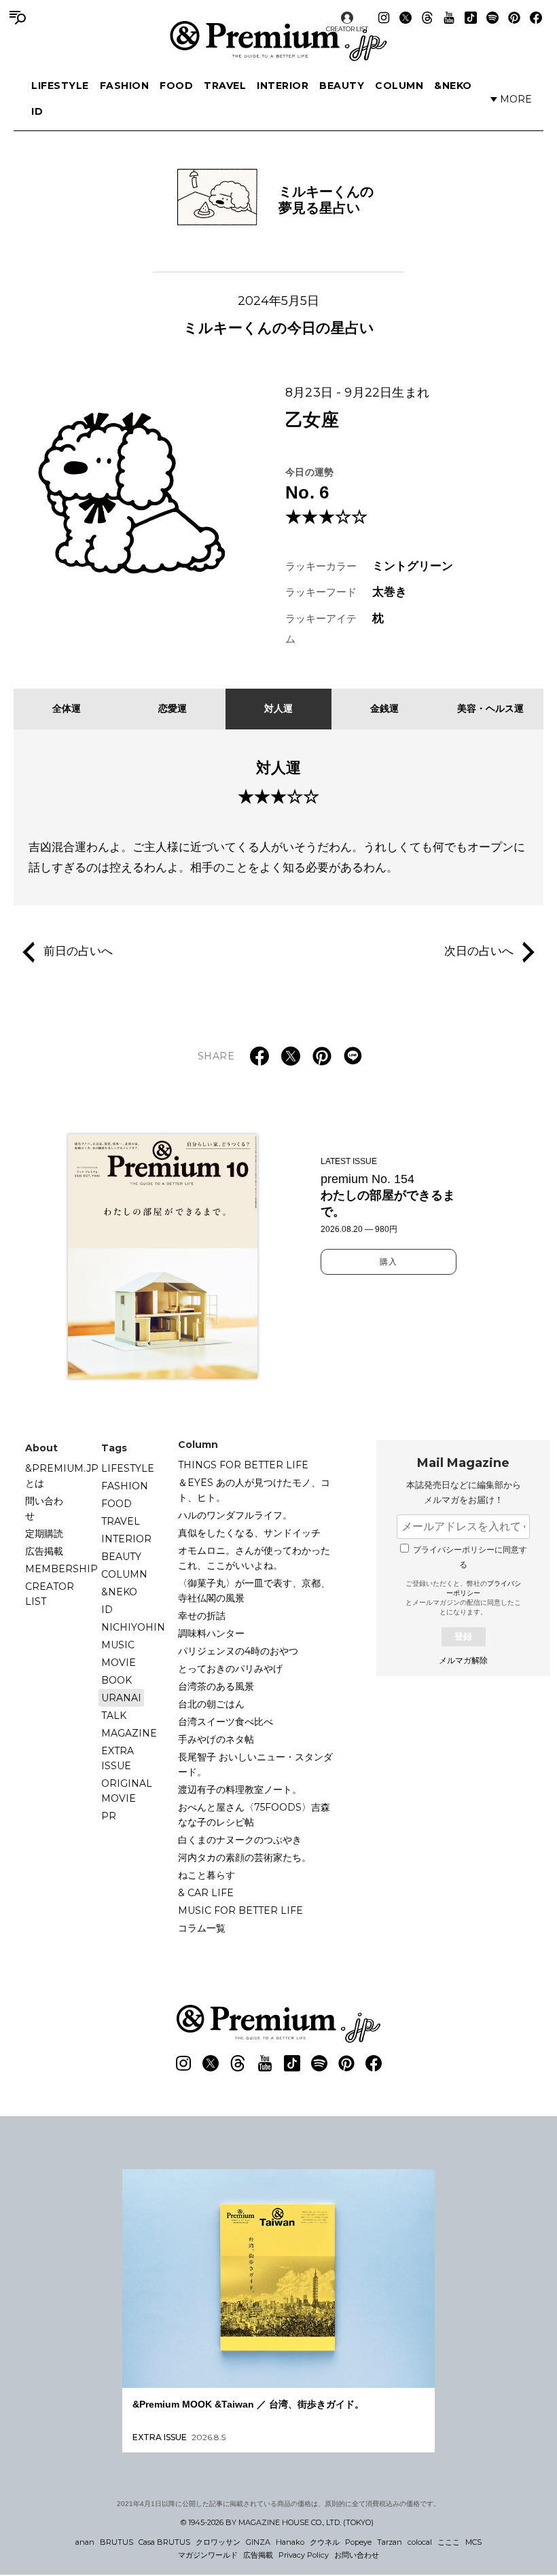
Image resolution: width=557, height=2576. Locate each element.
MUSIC (118, 1645)
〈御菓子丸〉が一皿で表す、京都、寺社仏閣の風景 (254, 1591)
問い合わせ (44, 1508)
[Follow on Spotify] (492, 18)
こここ (449, 2542)
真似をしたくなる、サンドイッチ (249, 1533)
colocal (420, 2542)
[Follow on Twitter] (406, 18)
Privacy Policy (304, 2555)
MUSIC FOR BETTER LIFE (240, 1910)
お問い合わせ (357, 2555)
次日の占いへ (479, 951)
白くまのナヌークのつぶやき (240, 1840)
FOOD (176, 86)
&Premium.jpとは (62, 1476)
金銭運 (384, 708)
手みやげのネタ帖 (216, 1739)
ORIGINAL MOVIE (127, 1791)
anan (85, 2542)
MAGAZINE (129, 1733)
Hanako (290, 2542)
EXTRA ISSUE (118, 1758)
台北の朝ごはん (211, 1704)
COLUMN (399, 86)
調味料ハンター (211, 1633)
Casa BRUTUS (164, 2542)
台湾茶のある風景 (216, 1686)
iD (37, 111)
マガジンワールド (208, 2555)
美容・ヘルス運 (490, 708)
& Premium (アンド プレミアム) (278, 41)
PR (109, 1816)
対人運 (278, 708)
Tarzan (390, 2542)
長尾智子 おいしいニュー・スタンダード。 (255, 1764)
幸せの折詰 (202, 1616)
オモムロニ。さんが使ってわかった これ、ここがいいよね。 (259, 1558)
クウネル (325, 2542)
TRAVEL (225, 86)
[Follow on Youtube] (449, 18)
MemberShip (61, 1569)
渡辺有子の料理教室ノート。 (240, 1790)
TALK (114, 1716)
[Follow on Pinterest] (514, 18)
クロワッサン (218, 2542)
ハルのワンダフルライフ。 (235, 1515)
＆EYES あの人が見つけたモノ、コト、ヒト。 (254, 1490)
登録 (463, 1636)
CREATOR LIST (347, 29)
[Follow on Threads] (427, 18)
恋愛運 (173, 708)
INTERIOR (283, 86)
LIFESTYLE (60, 86)
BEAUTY (342, 86)
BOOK (116, 1680)
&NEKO (453, 86)
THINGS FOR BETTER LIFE (243, 1465)
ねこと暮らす (206, 1875)
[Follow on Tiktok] (471, 18)
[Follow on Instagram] (384, 18)
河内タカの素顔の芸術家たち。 (245, 1857)
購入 (389, 1262)
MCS (473, 2542)
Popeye (358, 2542)
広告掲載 (44, 1551)
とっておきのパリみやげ (230, 1669)
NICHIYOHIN (133, 1627)
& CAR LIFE (206, 1893)
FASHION (125, 86)
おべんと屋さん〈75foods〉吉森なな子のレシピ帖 (254, 1815)
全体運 (67, 708)
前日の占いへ (78, 951)
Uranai (121, 1698)
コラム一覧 (202, 1928)
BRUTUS (116, 2542)
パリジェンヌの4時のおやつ (238, 1651)
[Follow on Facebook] (536, 18)
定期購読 (44, 1534)
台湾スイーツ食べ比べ (226, 1722)
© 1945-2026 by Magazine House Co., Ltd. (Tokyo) (277, 2522)
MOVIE (119, 1663)
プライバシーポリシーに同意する (470, 1557)
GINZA (258, 2542)
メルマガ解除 (463, 1661)
